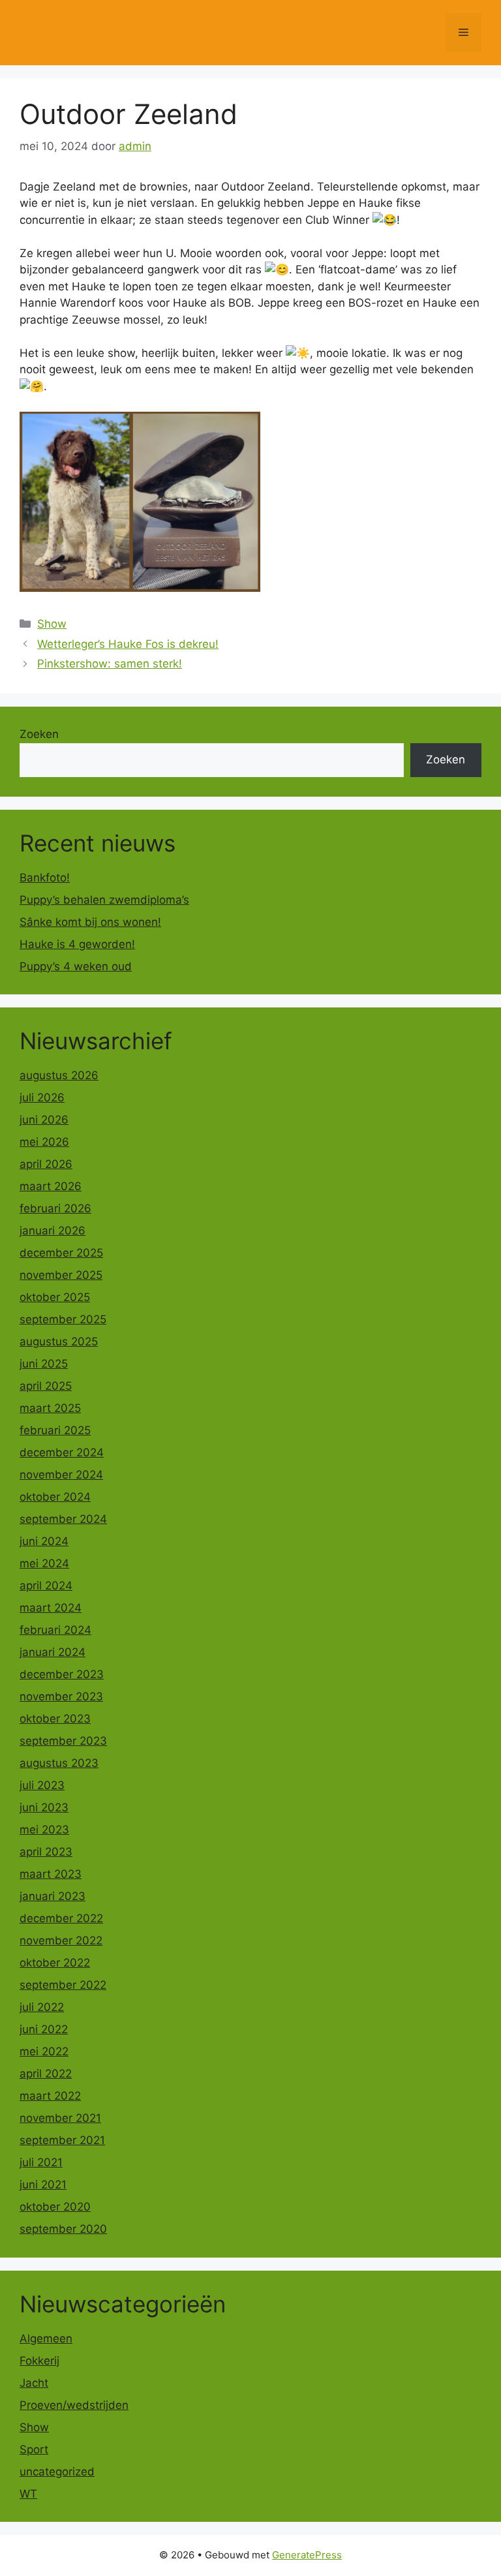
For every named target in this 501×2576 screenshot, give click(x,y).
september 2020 (63, 2229)
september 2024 (63, 1519)
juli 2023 (42, 1785)
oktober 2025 (55, 1297)
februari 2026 (55, 1208)
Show (52, 624)
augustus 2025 (59, 1342)
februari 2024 (55, 1630)
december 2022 (61, 1918)
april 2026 (46, 1164)
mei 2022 (44, 2051)
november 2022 (61, 1940)
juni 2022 (44, 2029)
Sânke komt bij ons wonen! (90, 922)
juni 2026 (44, 1120)
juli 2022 (42, 2007)
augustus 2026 (59, 1075)
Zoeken (39, 734)
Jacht (34, 2383)
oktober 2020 (55, 2207)
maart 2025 (50, 1408)
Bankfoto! (45, 878)
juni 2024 (44, 1541)
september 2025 (63, 1319)
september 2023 (63, 1741)
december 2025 (61, 1253)
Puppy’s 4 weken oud (76, 966)
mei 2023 (44, 1830)
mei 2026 (44, 1142)
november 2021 (60, 2118)
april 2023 (46, 1852)
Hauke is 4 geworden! (77, 944)
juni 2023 (44, 1807)
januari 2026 (53, 1231)
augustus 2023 (59, 1763)
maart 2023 (51, 1874)
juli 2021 (41, 2162)
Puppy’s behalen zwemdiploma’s (104, 900)
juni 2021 (43, 2185)
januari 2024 (53, 1652)
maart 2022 (50, 2096)
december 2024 (62, 1452)
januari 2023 (53, 1896)
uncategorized (57, 2472)
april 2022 (46, 2074)
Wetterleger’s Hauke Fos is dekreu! (128, 644)
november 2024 (61, 1475)
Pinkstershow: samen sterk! (110, 664)
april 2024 (46, 1586)
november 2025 (61, 1275)
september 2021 (62, 2140)
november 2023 (61, 1696)
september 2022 (63, 1985)
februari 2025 (55, 1430)
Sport (34, 2449)
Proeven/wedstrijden (74, 2405)
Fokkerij (39, 2361)
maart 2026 (51, 1186)
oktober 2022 (55, 1963)
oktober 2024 (55, 1497)
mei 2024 (44, 1563)
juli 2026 (42, 1097)
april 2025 (46, 1386)
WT (28, 2494)
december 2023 (62, 1674)
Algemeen (46, 2338)
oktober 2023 (55, 1719)
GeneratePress (307, 2555)
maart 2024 (51, 1608)
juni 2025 (44, 1364)
